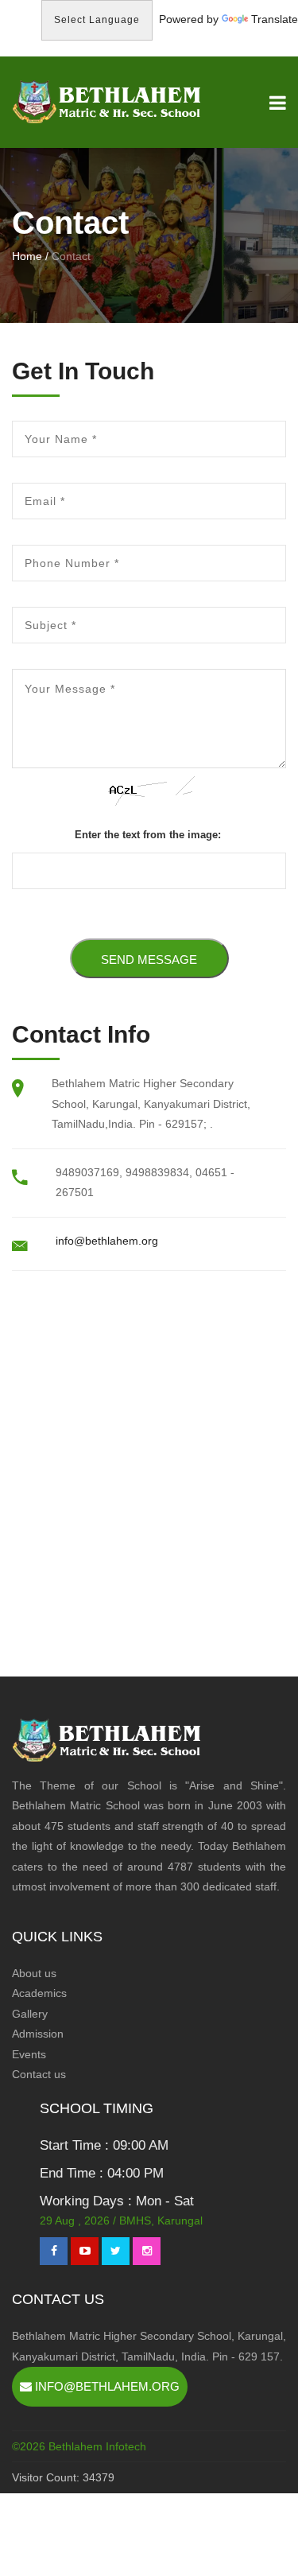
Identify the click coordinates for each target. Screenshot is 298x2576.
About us (34, 1973)
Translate (275, 19)
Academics (39, 1993)
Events (29, 2054)
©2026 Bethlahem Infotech (79, 2446)
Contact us (39, 2074)
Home (27, 256)
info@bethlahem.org (107, 1241)
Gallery (30, 2014)
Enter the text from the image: (148, 835)
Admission (38, 2034)
